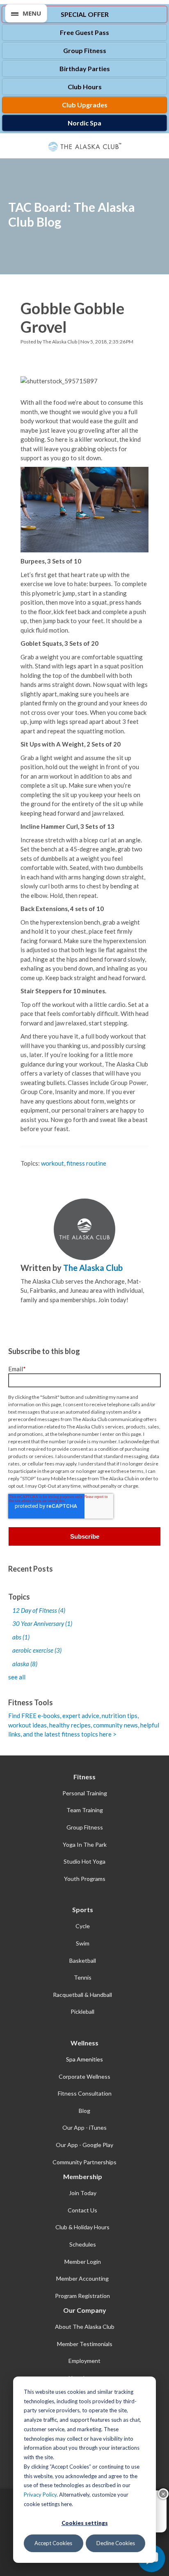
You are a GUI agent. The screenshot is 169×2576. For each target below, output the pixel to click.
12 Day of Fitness (39, 1610)
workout (53, 1163)
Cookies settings (85, 2523)
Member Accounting (82, 2278)
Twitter (37, 1313)
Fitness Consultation (85, 2093)
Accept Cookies (53, 2543)
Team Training (85, 1810)
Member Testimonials (85, 2344)
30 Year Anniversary (42, 1623)
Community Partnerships (84, 2162)
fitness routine (86, 1163)
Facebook (25, 1313)
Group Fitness (85, 50)
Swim (83, 1943)
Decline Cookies (116, 2543)
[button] (26, 13)
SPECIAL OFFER (85, 14)
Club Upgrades (85, 105)
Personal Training (85, 1793)
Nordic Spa (84, 123)
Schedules (83, 2244)
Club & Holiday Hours (82, 2227)
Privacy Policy (40, 2495)
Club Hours (85, 87)
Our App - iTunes (84, 2127)
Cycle (83, 1926)
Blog (84, 2111)
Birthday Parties (85, 68)
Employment (84, 2361)
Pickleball (82, 2011)
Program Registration (82, 2296)
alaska (25, 1664)
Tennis (83, 1977)
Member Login (83, 2262)
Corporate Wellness (84, 2076)
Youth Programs (85, 1879)
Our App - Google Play (84, 2145)
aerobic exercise (37, 1650)
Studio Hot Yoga (84, 1861)
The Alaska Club (60, 342)
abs (21, 1637)
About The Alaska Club (85, 2327)
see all (17, 1677)
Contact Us (82, 2210)
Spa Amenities (84, 2059)
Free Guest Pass (84, 32)
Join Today (83, 2193)
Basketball (83, 1960)
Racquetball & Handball (82, 1995)
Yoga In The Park (85, 1844)
